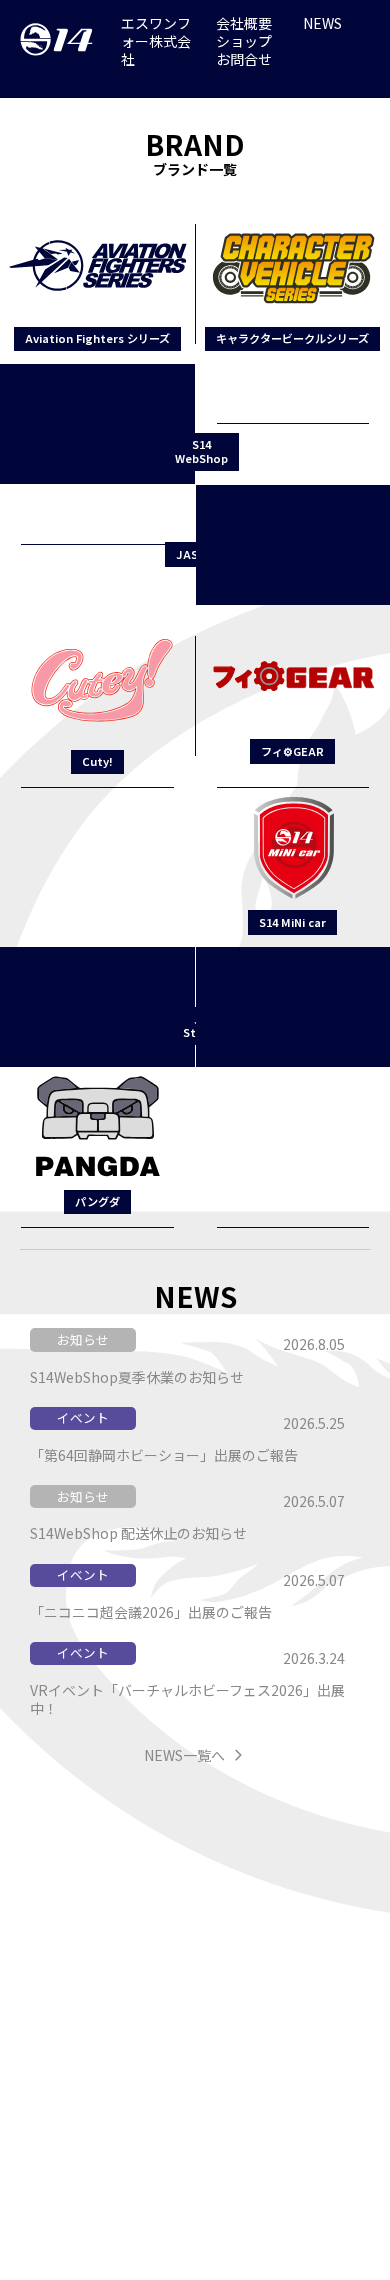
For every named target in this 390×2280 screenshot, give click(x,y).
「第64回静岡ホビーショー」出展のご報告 (164, 1454)
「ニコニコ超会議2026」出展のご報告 (151, 1611)
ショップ (244, 41)
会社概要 (244, 23)
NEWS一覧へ (184, 1754)
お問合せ (244, 59)
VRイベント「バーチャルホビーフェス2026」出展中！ (187, 1698)
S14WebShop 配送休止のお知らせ (138, 1532)
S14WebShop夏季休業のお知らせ (137, 1376)
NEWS (322, 23)
